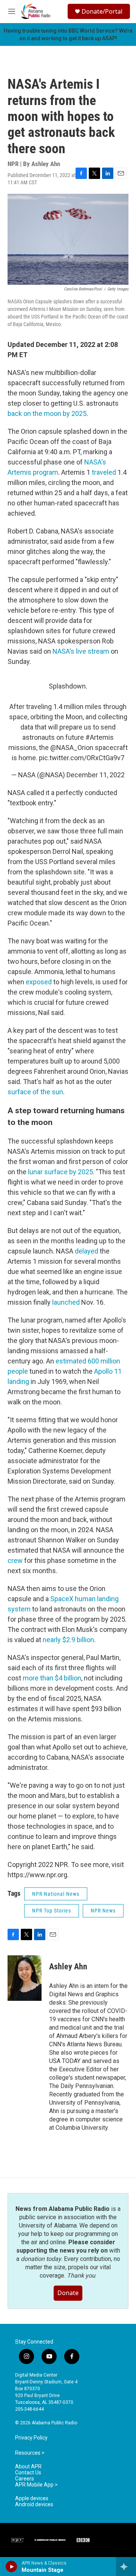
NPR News (103, 1911)
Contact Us (28, 2473)
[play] (12, 2567)
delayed (87, 1251)
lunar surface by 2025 (60, 1172)
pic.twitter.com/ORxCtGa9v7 (82, 758)
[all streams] (126, 2567)
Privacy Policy (31, 2438)
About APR (28, 2467)
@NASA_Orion (72, 748)
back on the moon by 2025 (47, 413)
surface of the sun (35, 1092)
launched (66, 1302)
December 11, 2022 (96, 775)
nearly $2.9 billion (68, 1640)
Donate (68, 2293)
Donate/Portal (102, 11)
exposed (39, 982)
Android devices (34, 2505)
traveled (104, 472)
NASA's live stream (81, 651)
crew (15, 1560)
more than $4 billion (52, 1678)
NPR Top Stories (52, 1911)
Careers (25, 2479)
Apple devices (32, 2498)
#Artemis (100, 737)
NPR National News (56, 1894)
